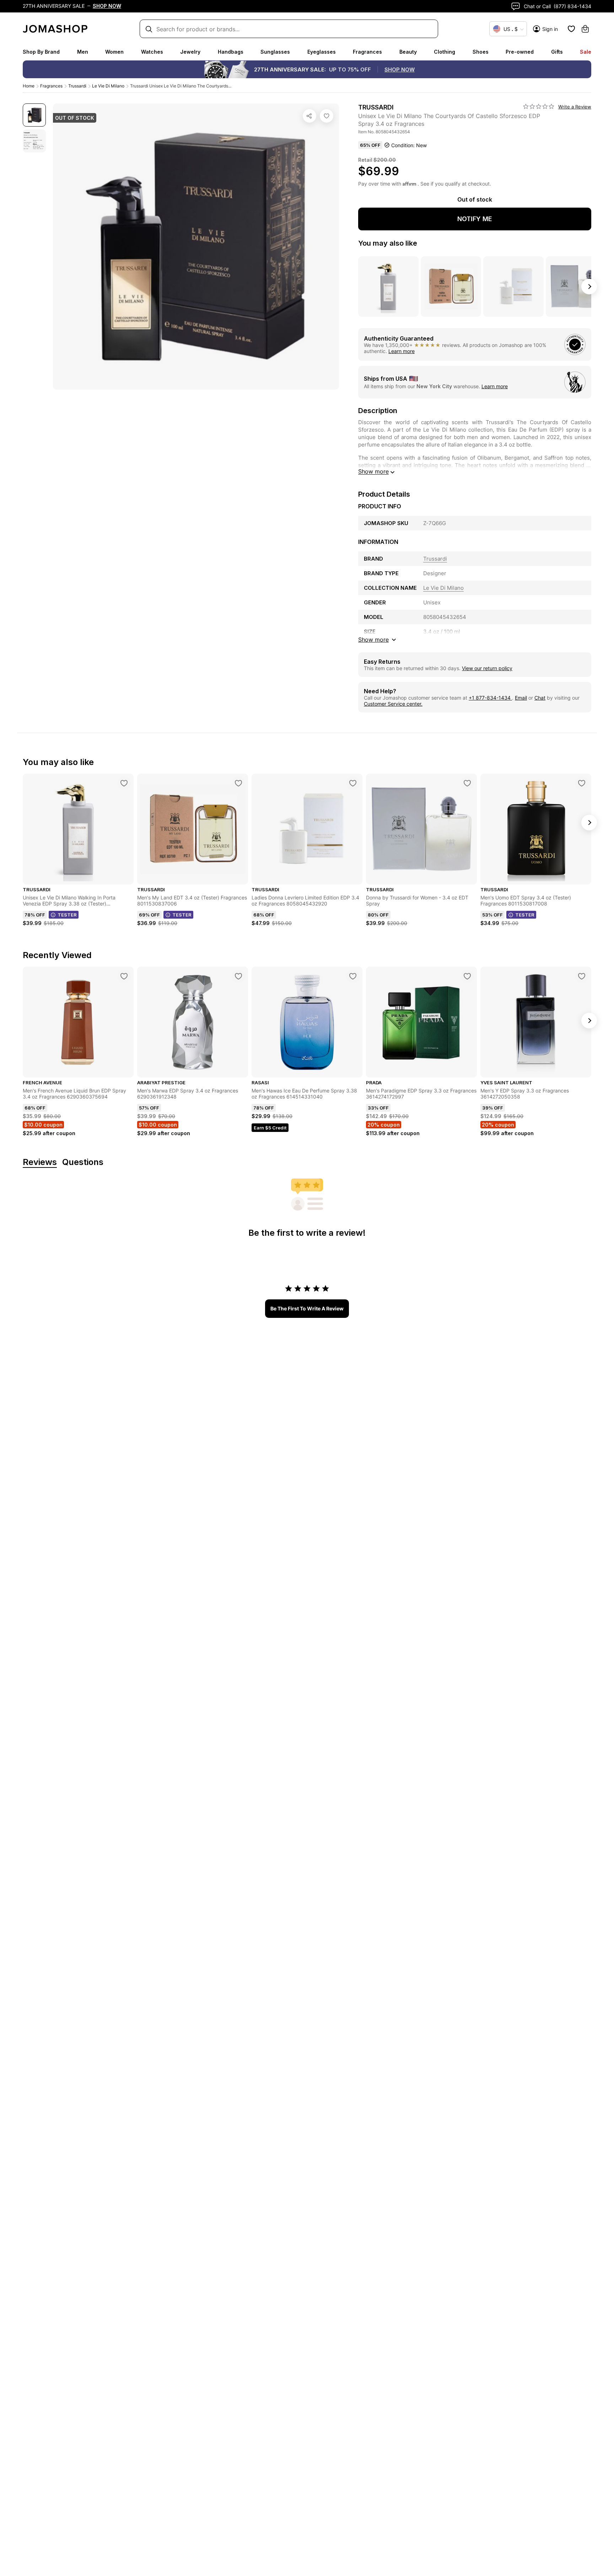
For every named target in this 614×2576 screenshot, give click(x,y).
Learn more (402, 351)
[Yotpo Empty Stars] (539, 107)
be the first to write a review (307, 1308)
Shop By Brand (41, 52)
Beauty (408, 52)
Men (83, 52)
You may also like (388, 243)
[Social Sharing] (309, 116)
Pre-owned (520, 52)
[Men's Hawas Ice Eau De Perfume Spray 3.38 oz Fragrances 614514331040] (353, 976)
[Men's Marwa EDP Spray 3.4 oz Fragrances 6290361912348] (238, 976)
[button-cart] (585, 29)
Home (29, 86)
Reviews (40, 1162)
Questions (83, 1162)
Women (114, 52)
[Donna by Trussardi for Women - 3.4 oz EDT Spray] (467, 783)
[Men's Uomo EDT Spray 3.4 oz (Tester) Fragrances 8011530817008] (582, 783)
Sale (586, 52)
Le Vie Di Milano (108, 86)
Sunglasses (275, 52)
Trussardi (77, 86)
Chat (540, 698)
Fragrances (367, 52)
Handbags (231, 52)
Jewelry (190, 52)
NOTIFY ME (475, 219)
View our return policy (487, 668)
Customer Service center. (393, 704)
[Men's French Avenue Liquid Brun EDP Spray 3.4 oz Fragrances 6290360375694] (124, 976)
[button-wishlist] (571, 29)
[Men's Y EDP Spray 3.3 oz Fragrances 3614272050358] (582, 976)
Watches (152, 52)
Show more (373, 471)
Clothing (445, 52)
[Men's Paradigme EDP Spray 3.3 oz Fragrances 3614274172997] (467, 976)
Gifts (557, 52)
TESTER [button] (67, 915)
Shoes (481, 52)
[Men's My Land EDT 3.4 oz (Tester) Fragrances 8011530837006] (238, 783)
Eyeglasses (322, 52)
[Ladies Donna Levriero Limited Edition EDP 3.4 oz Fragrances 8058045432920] (353, 783)
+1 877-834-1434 (490, 698)
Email (521, 698)
